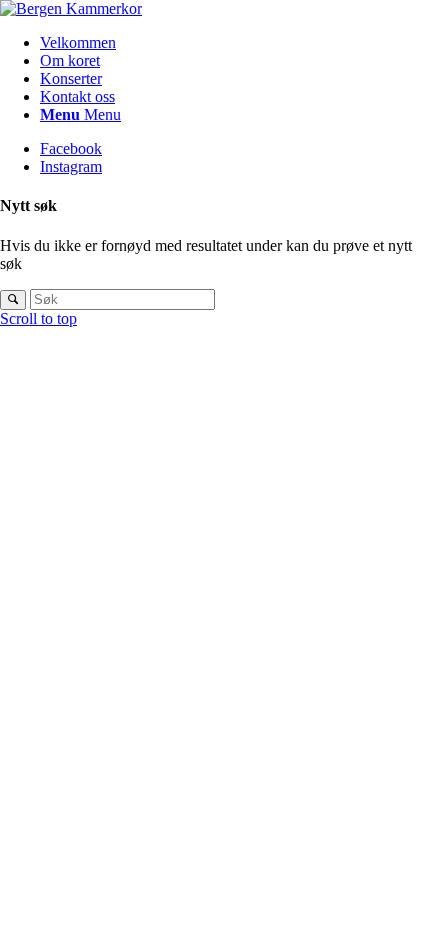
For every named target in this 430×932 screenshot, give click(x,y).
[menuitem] (235, 43)
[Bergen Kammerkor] (71, 8)
